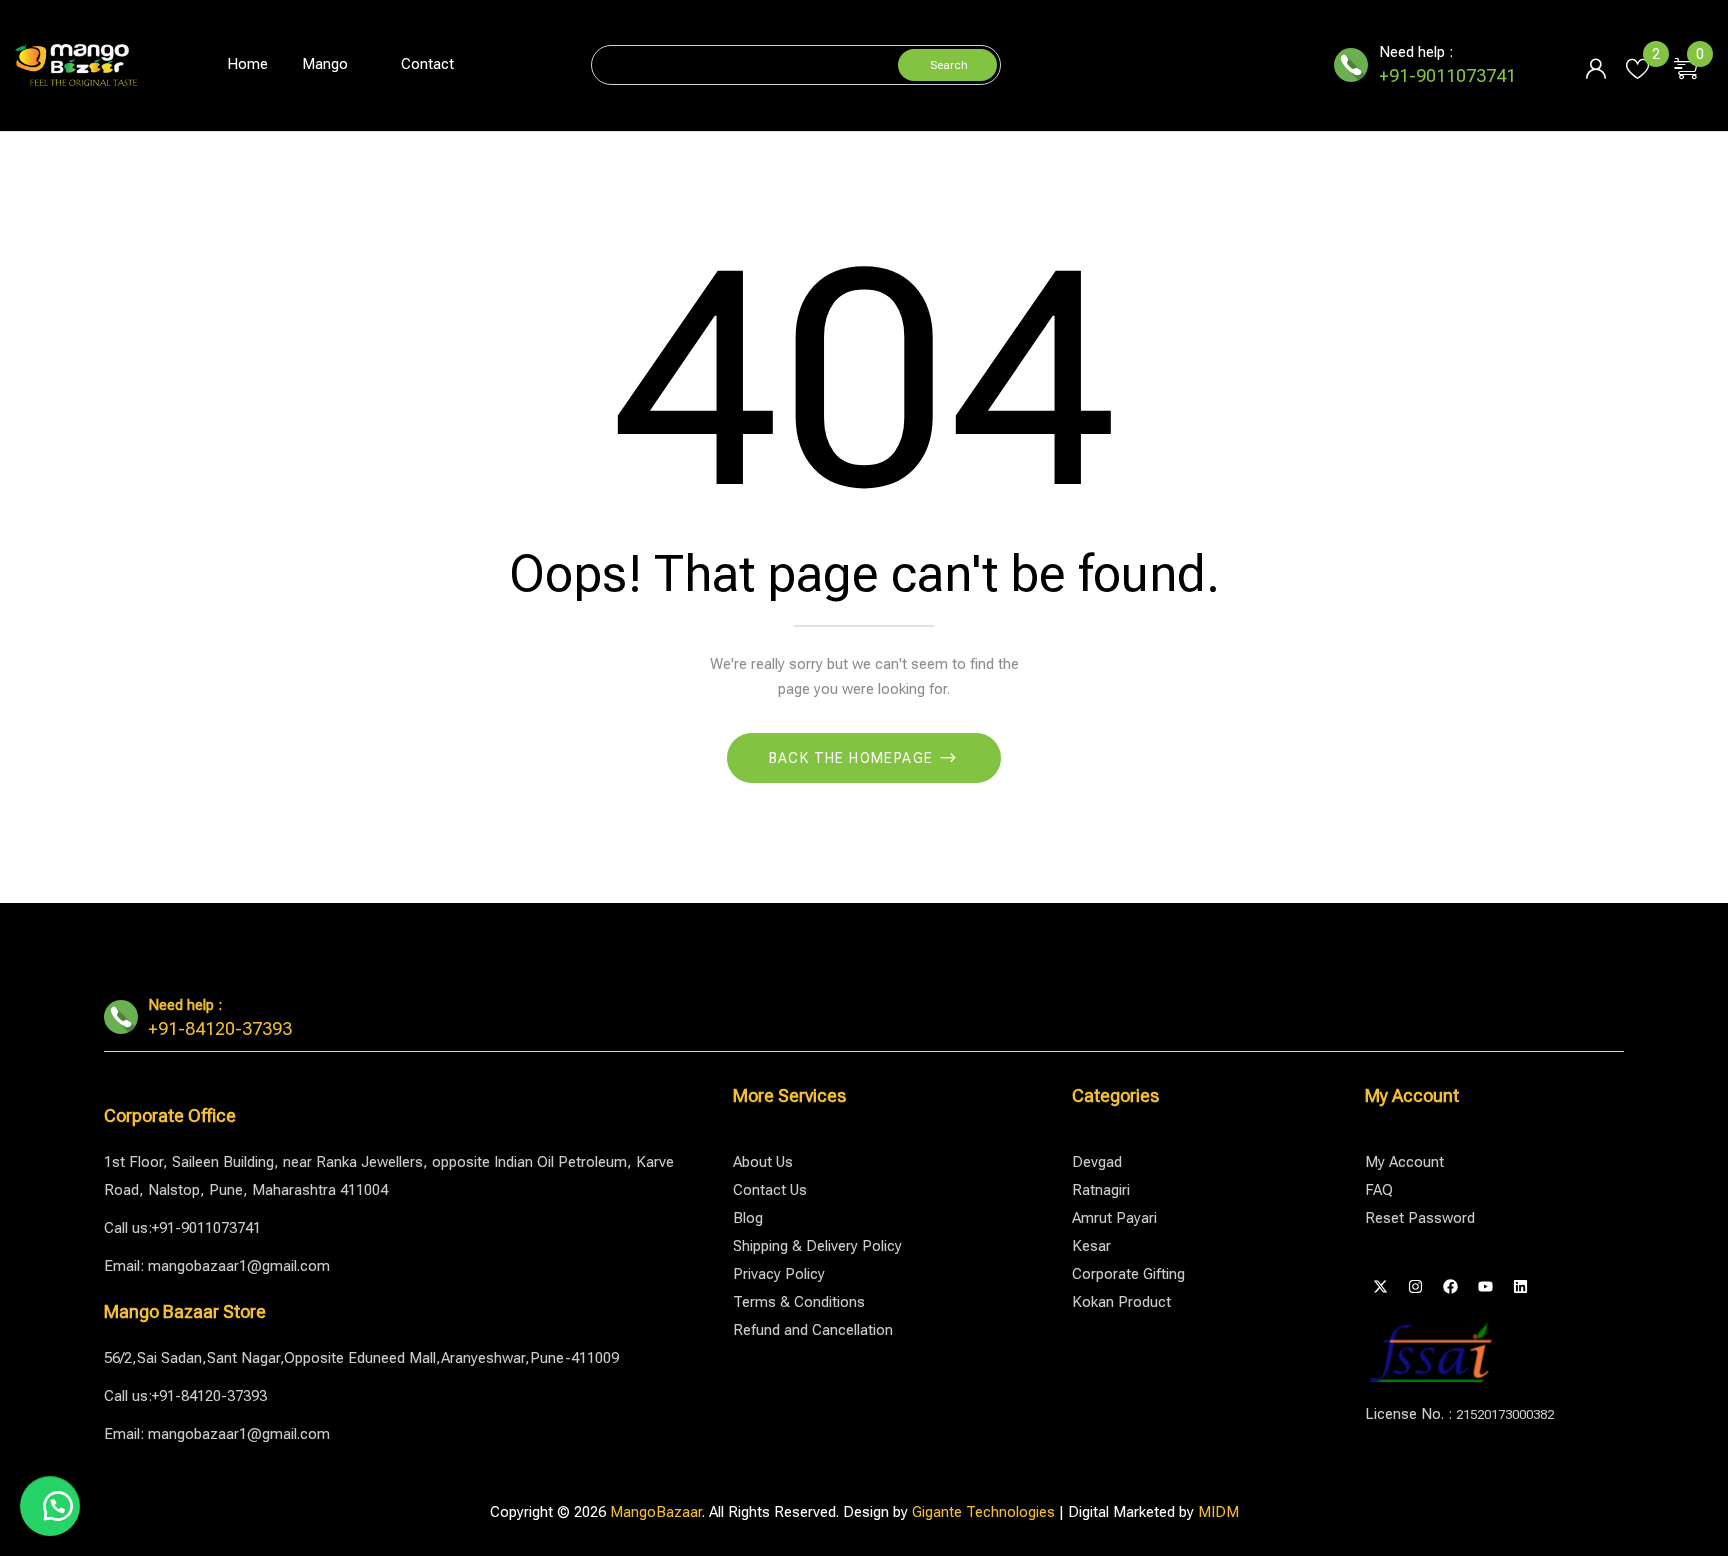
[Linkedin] (1520, 1287)
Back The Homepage (853, 758)
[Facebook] (1450, 1287)
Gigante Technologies (983, 1512)
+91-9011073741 (1447, 75)
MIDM (1218, 1512)
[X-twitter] (1380, 1287)
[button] (1693, 65)
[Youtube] (1485, 1287)
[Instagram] (1415, 1287)
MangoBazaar (656, 1512)
